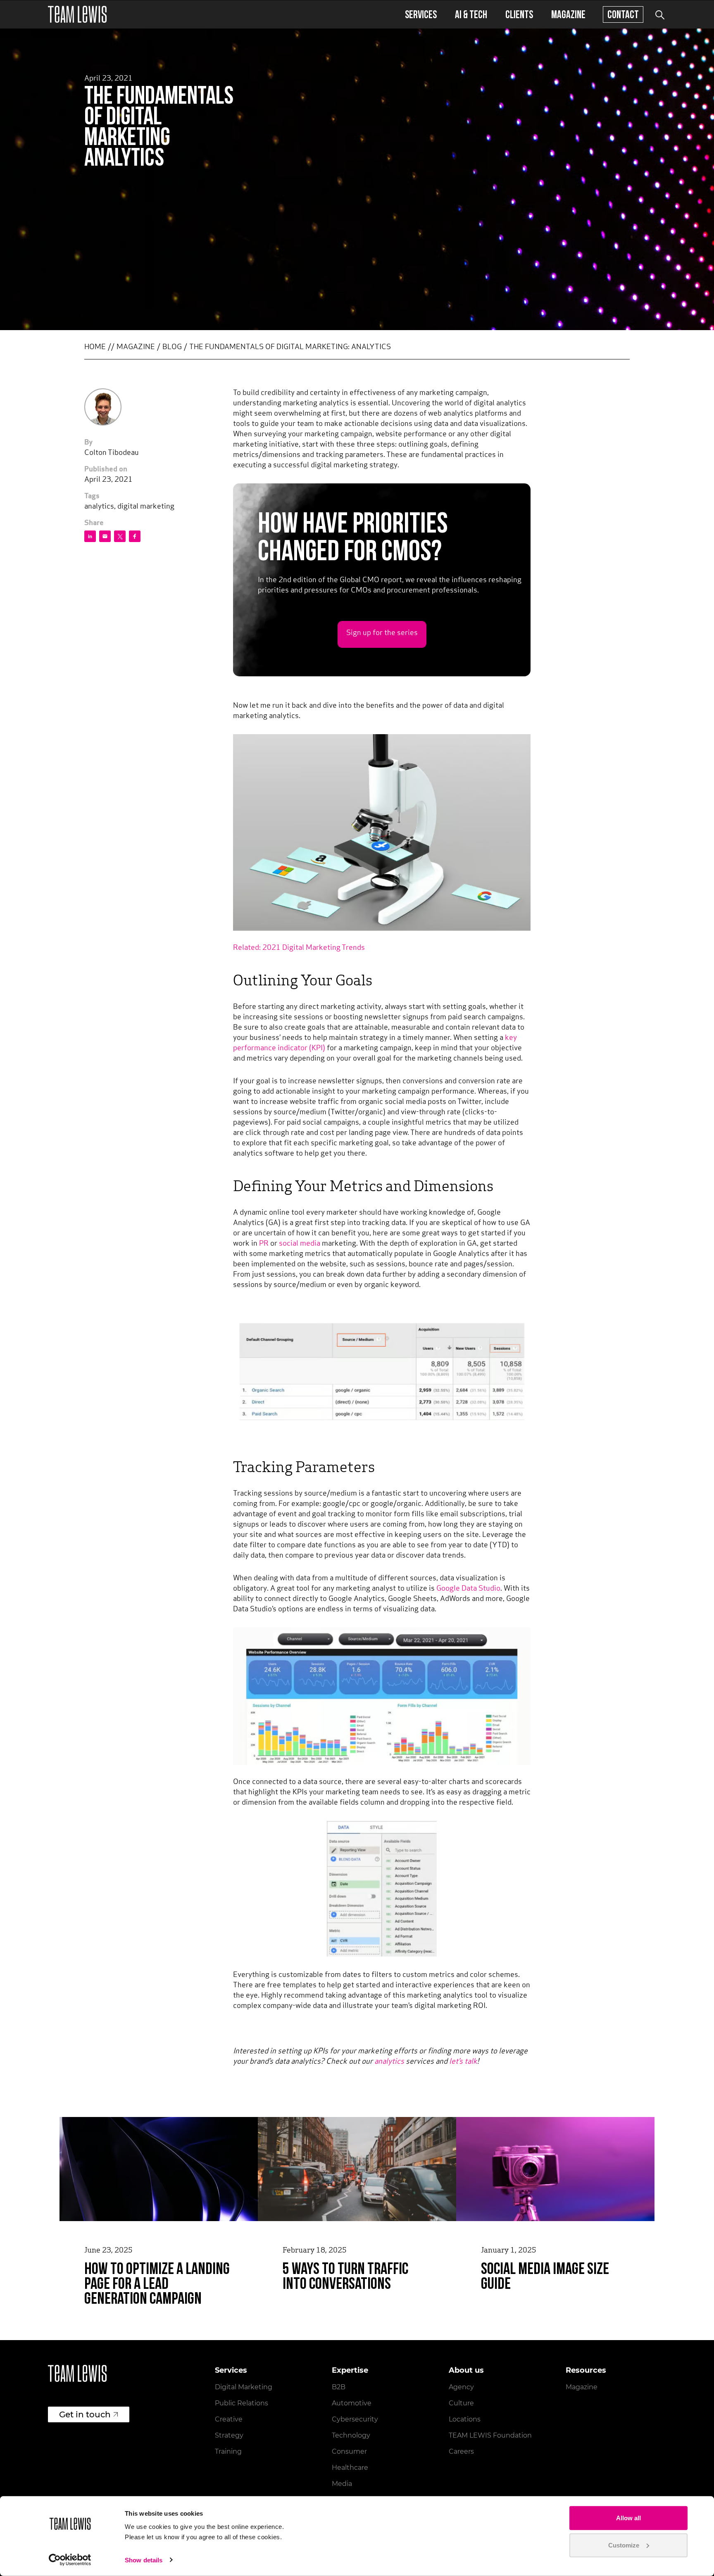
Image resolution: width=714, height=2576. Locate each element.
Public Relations (242, 2403)
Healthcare (350, 2468)
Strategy (229, 2435)
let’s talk (463, 2062)
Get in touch (85, 2414)
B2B (339, 2387)
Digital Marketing (244, 2387)
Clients (519, 14)
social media (300, 1244)
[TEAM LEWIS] (77, 14)
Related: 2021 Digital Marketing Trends (299, 948)
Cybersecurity (355, 2419)
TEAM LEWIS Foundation (490, 2435)
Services (421, 14)
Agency (461, 2387)
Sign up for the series (382, 633)
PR (264, 1244)
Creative (229, 2419)
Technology (351, 2435)
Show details (144, 2560)
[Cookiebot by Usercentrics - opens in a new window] (70, 2560)
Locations (465, 2419)
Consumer (349, 2451)
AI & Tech (471, 14)
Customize (624, 2545)
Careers (461, 2451)
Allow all (628, 2518)
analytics (389, 2062)
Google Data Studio (468, 1589)
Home (95, 347)
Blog (172, 347)
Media (342, 2484)
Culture (461, 2403)
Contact (623, 14)
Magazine (568, 14)
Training (228, 2451)
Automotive (352, 2403)
